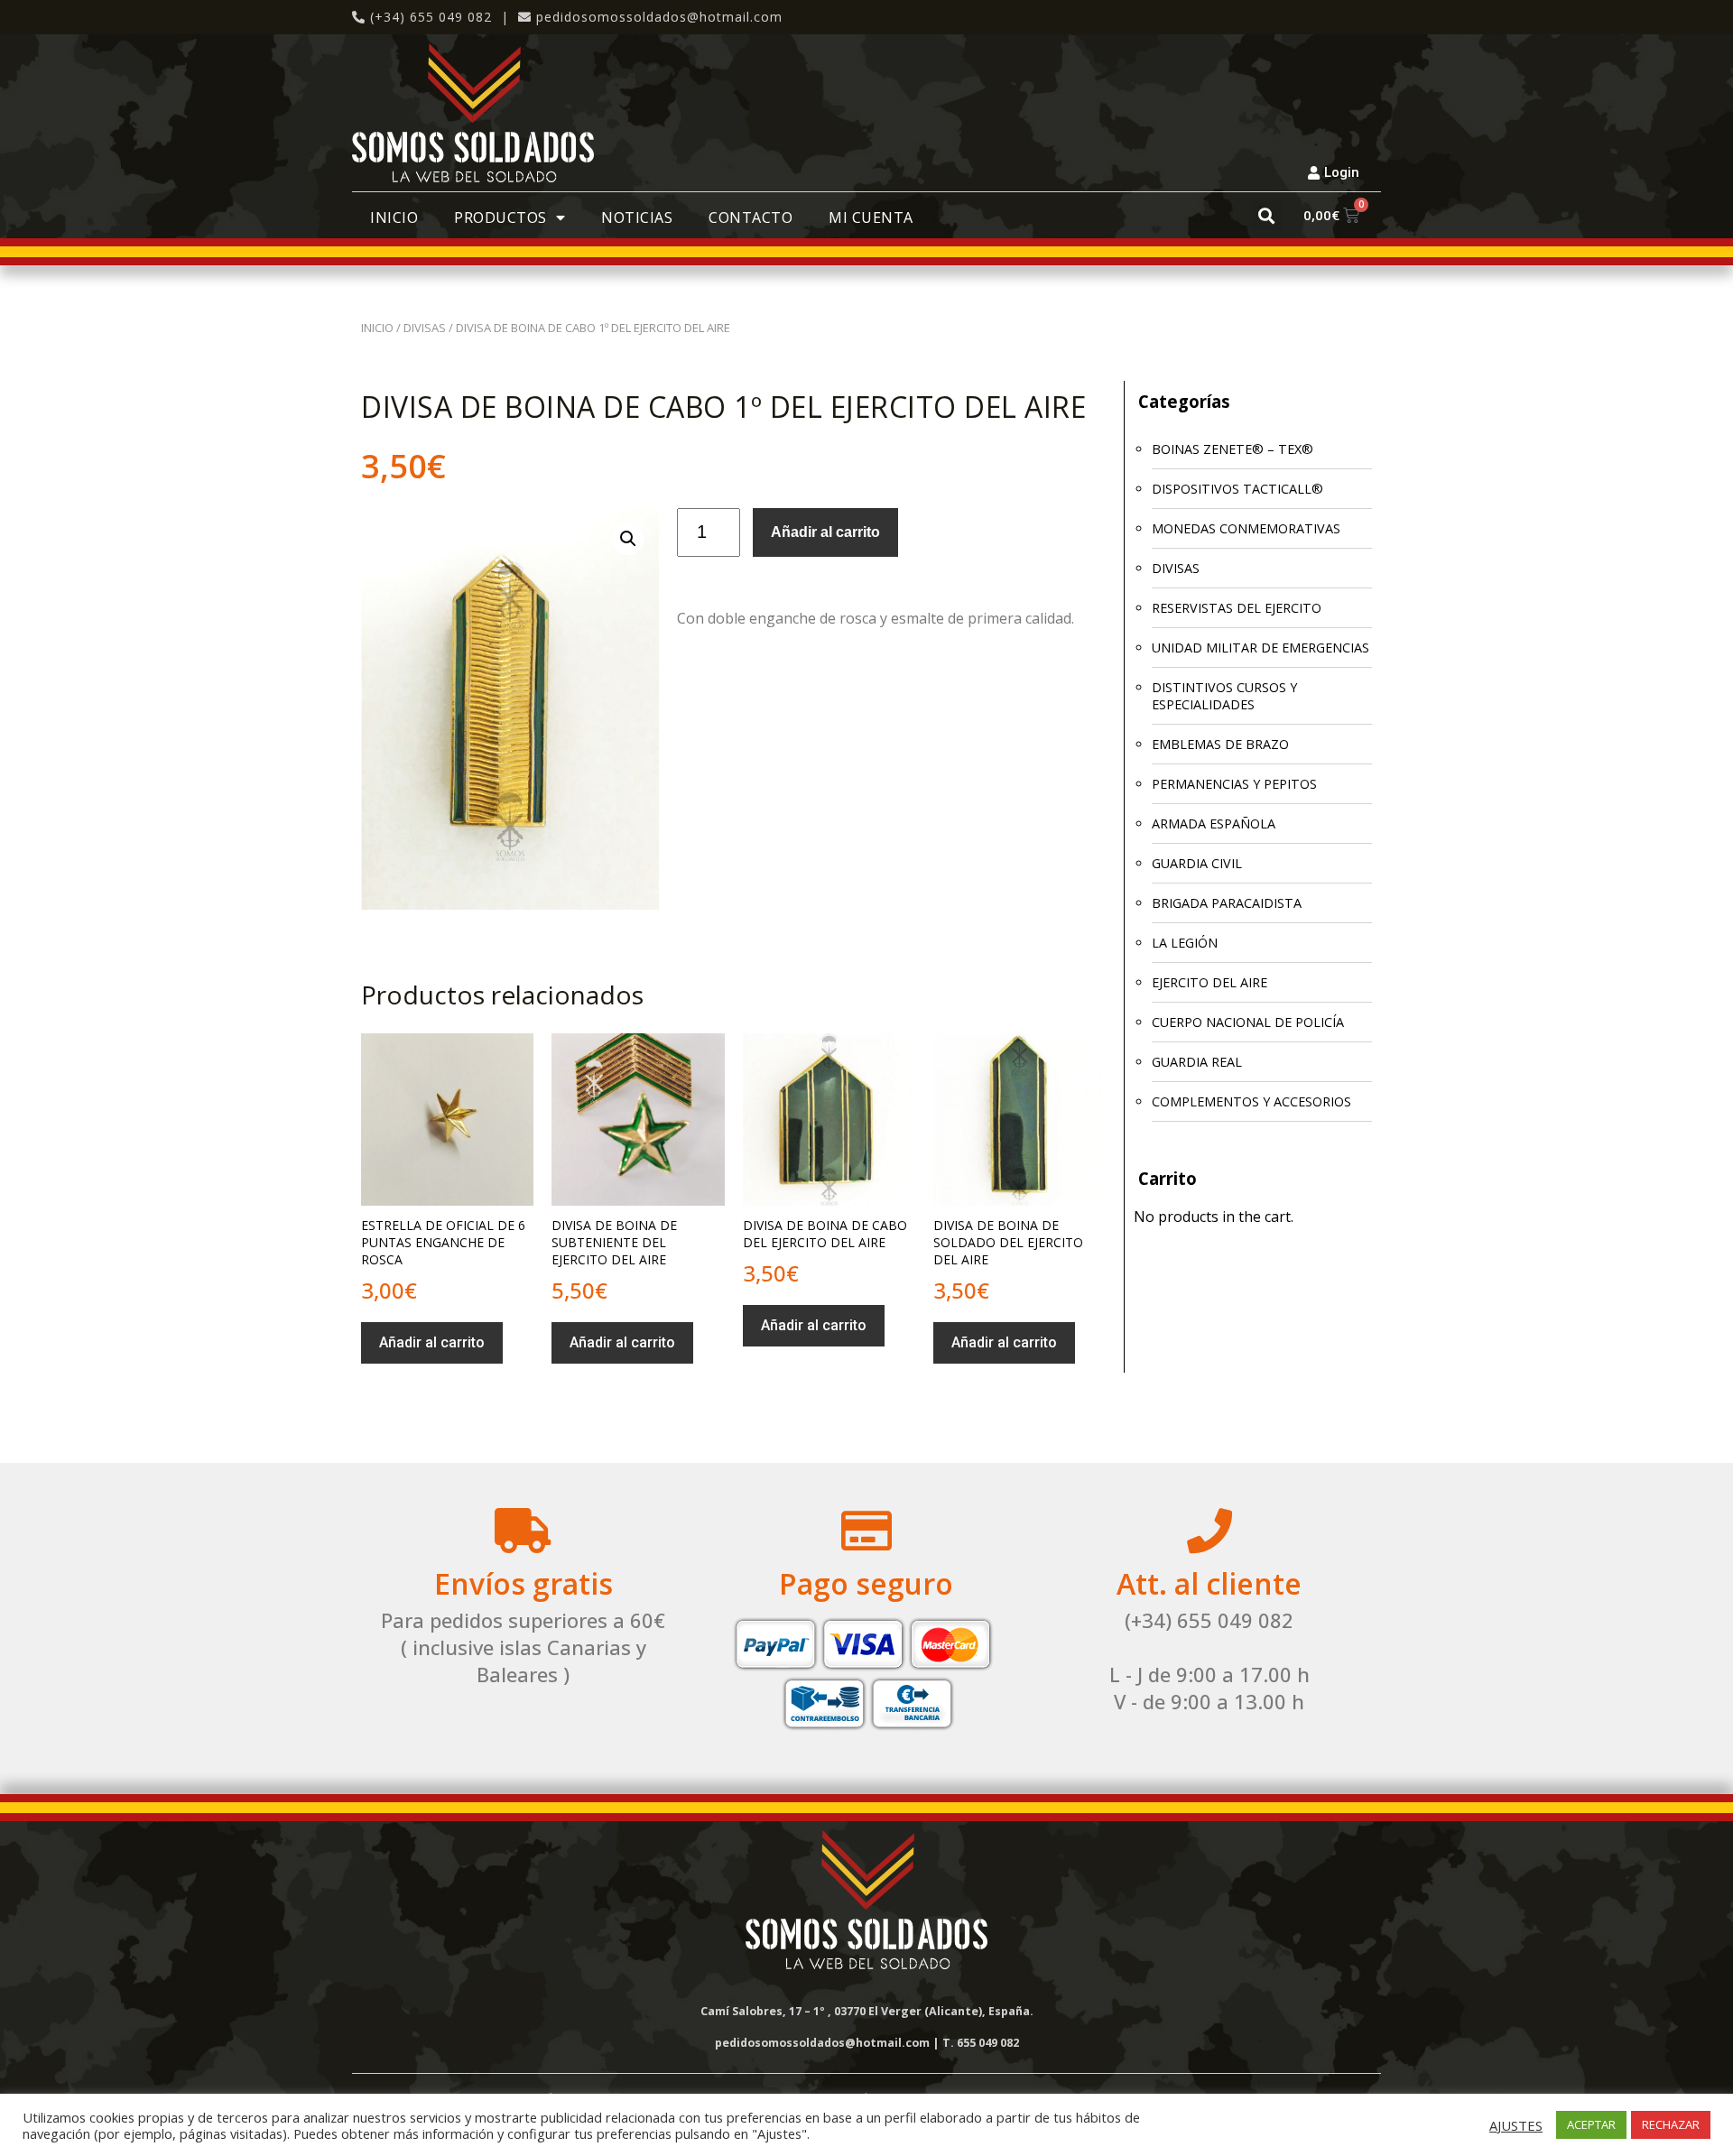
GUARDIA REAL (1197, 1062)
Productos (500, 217)
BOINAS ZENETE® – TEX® (1233, 449)
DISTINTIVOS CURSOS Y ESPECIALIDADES (1224, 696)
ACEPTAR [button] (1591, 2124)
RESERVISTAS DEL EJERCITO (1237, 608)
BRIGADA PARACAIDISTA (1227, 903)
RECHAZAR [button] (1671, 2124)
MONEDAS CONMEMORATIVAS (1246, 528)
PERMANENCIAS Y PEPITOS (1234, 784)
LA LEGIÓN (1185, 943)
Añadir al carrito (825, 532)
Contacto (751, 217)
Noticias (637, 217)
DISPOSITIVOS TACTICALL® (1237, 489)
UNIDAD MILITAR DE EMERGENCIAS (1260, 648)
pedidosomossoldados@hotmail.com (659, 17)
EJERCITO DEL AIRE (1209, 982)
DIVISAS (425, 328)
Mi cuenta (871, 217)
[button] (1267, 215)
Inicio (394, 217)
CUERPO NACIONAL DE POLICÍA (1248, 1022)
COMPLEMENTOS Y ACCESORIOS (1251, 1101)
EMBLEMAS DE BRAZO (1220, 744)
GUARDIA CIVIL (1197, 863)
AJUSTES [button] (1516, 2125)
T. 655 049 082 (981, 2043)
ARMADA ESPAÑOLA (1214, 824)
